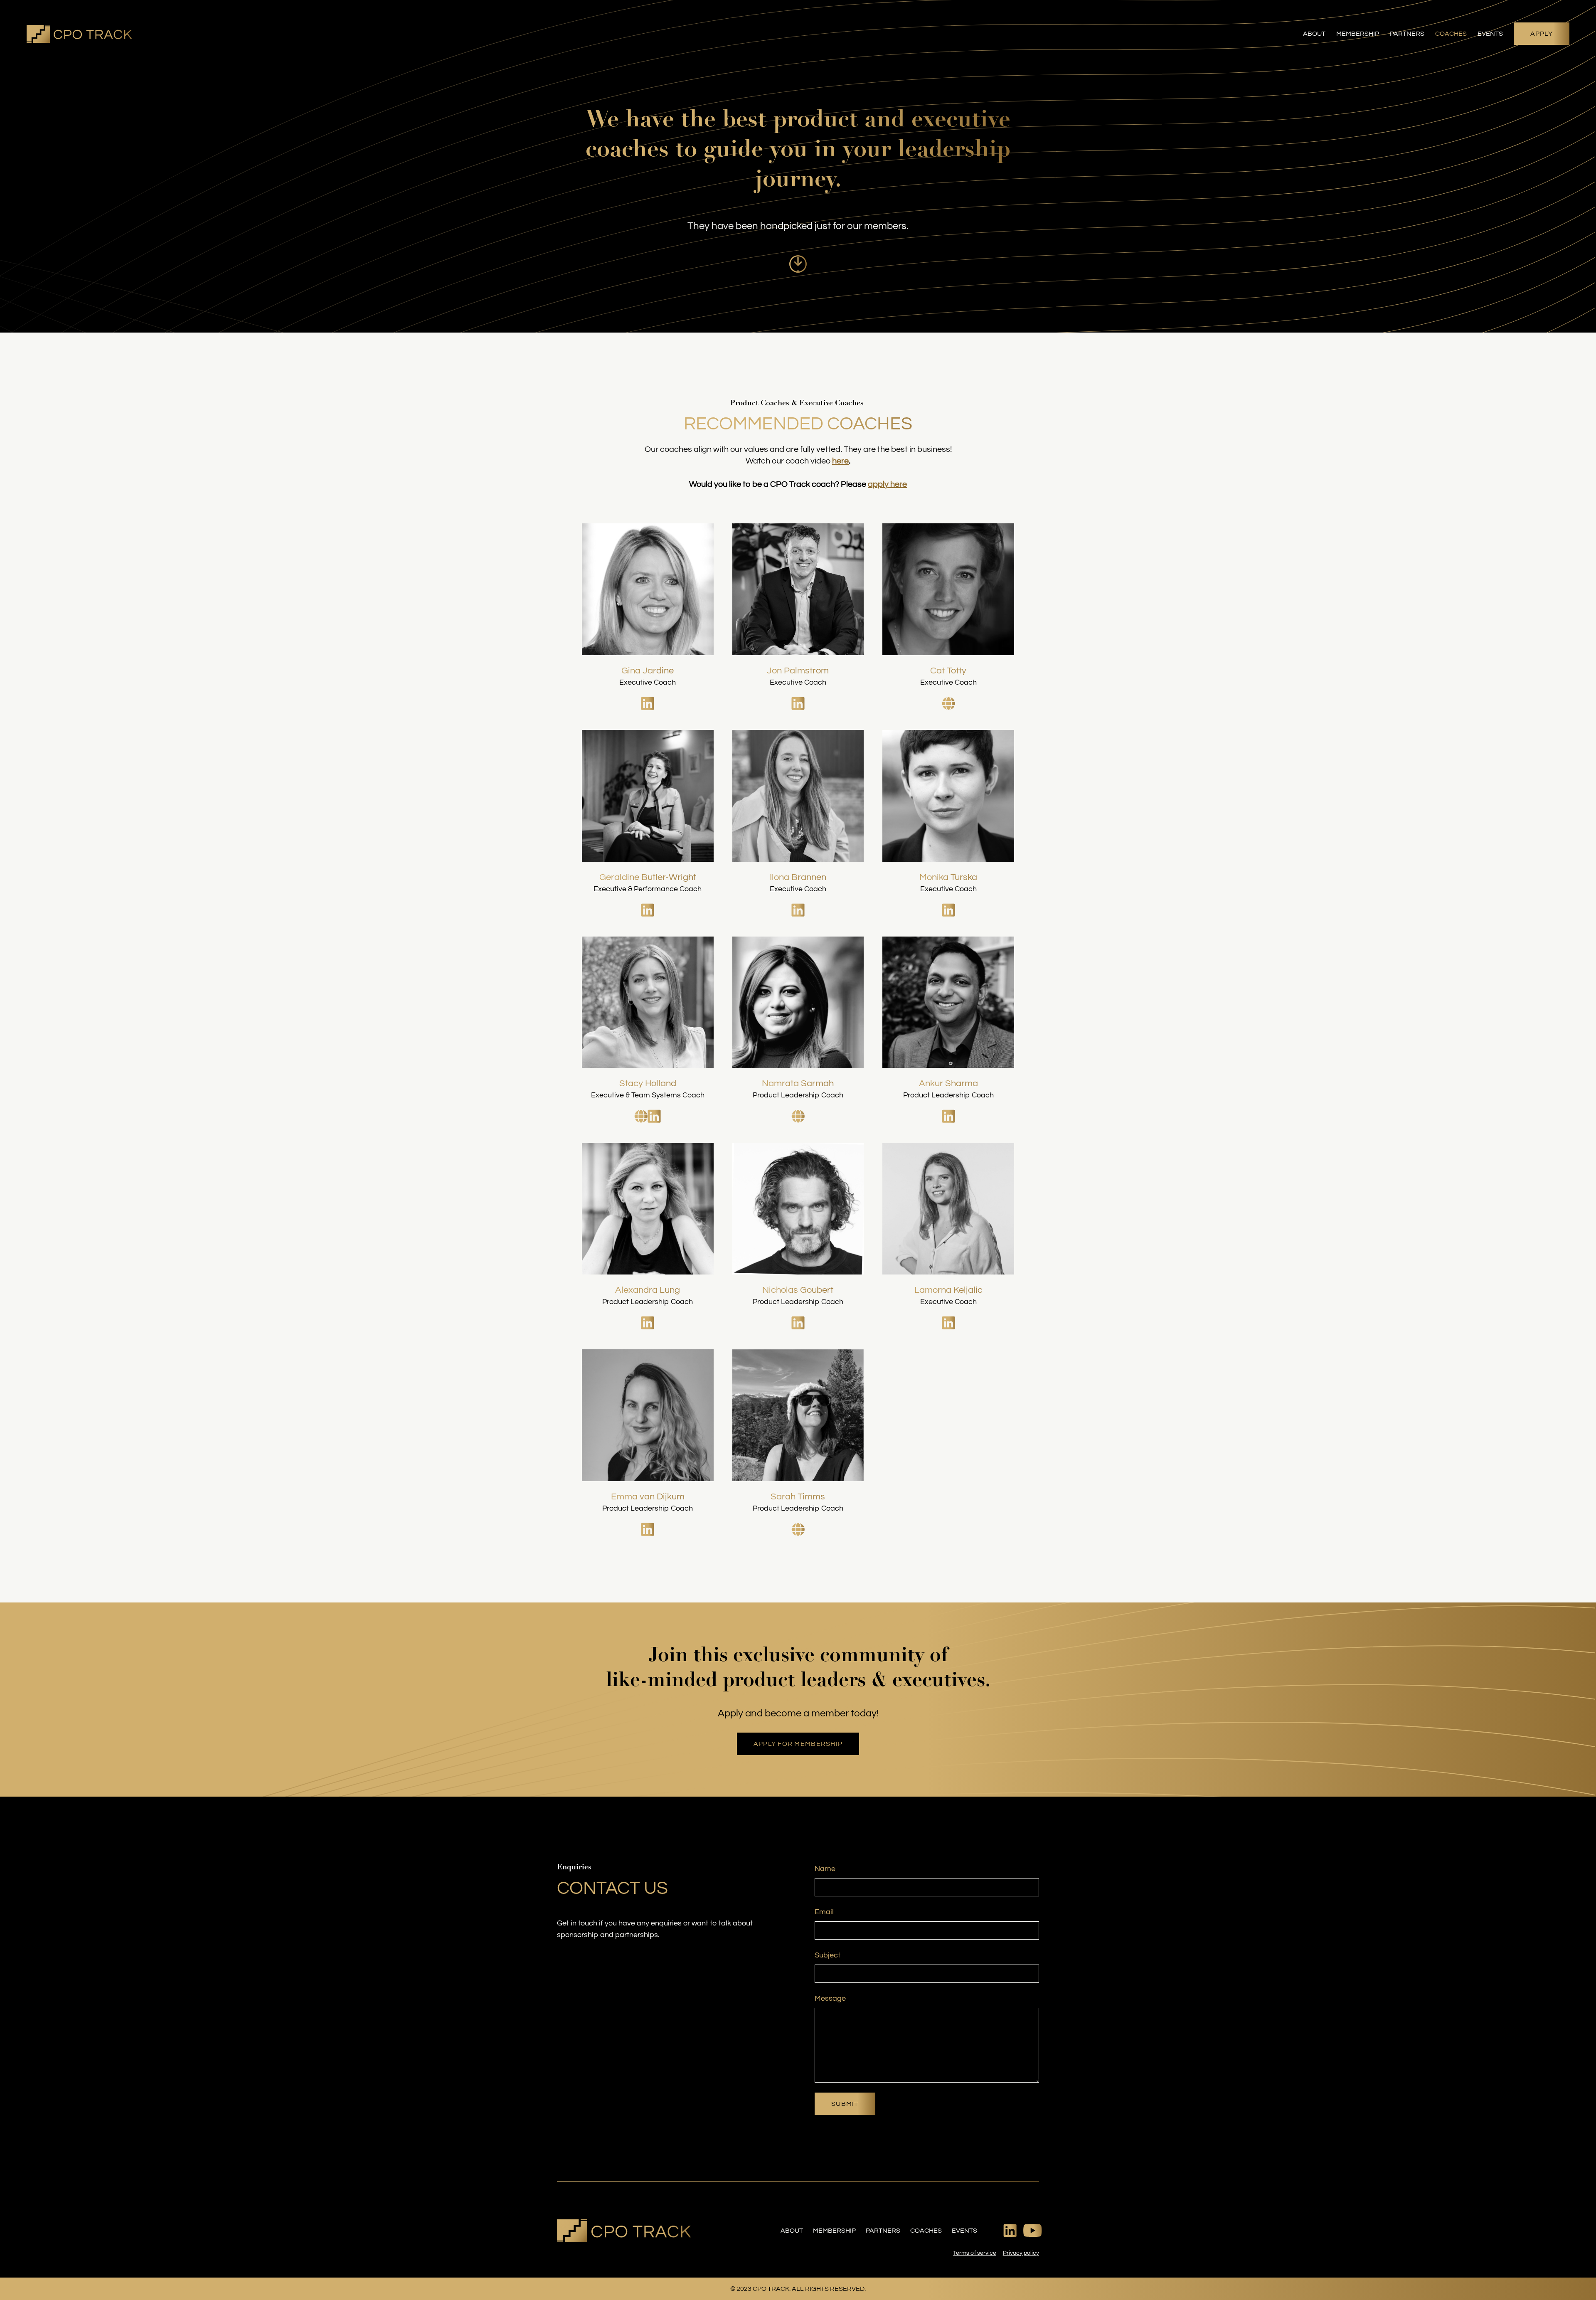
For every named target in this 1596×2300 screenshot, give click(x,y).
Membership (1358, 34)
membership (834, 2231)
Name (825, 1869)
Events (1490, 34)
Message (830, 1998)
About (1314, 34)
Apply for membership (798, 1744)
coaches (926, 2231)
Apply (1542, 34)
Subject (828, 1955)
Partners (1407, 34)
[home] (79, 34)
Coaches (1451, 34)
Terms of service (974, 2253)
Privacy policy (1021, 2253)
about (792, 2231)
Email (824, 1912)
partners (883, 2231)
